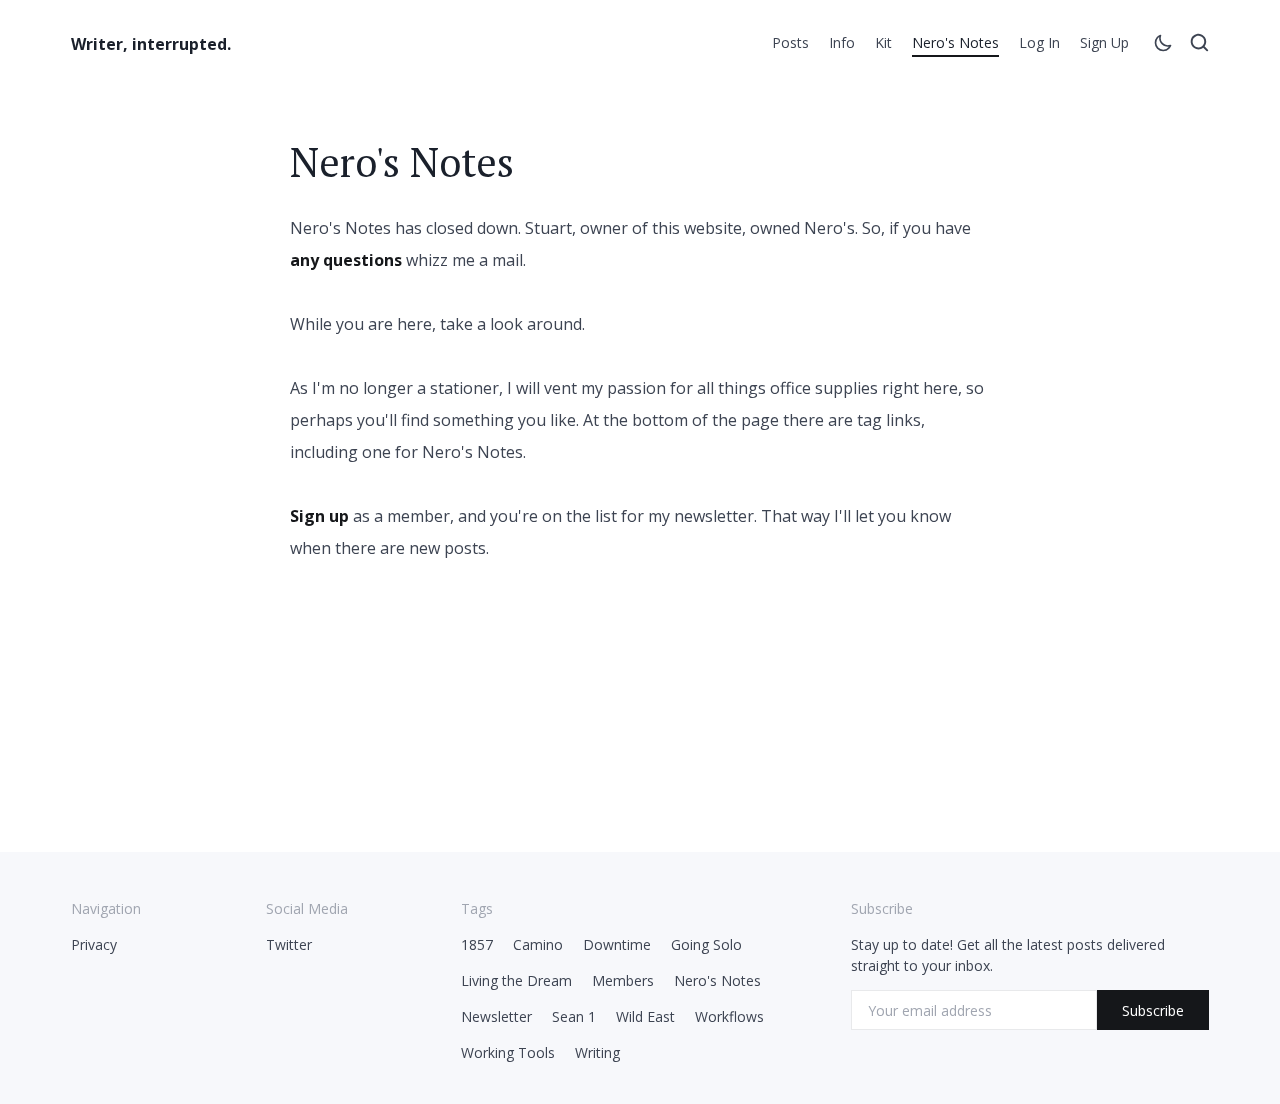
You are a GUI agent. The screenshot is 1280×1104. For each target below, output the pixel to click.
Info (842, 42)
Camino (538, 944)
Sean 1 (574, 1016)
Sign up (1104, 42)
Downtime (617, 944)
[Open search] (1199, 46)
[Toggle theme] (1163, 46)
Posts (790, 42)
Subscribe (1153, 1010)
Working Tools (508, 1052)
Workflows (729, 1016)
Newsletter (496, 1016)
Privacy (94, 944)
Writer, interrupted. (151, 44)
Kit (883, 42)
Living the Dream (516, 980)
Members (623, 980)
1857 (477, 944)
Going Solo (706, 944)
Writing (597, 1052)
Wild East (645, 1016)
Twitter (289, 944)
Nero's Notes (955, 42)
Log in (1039, 42)
